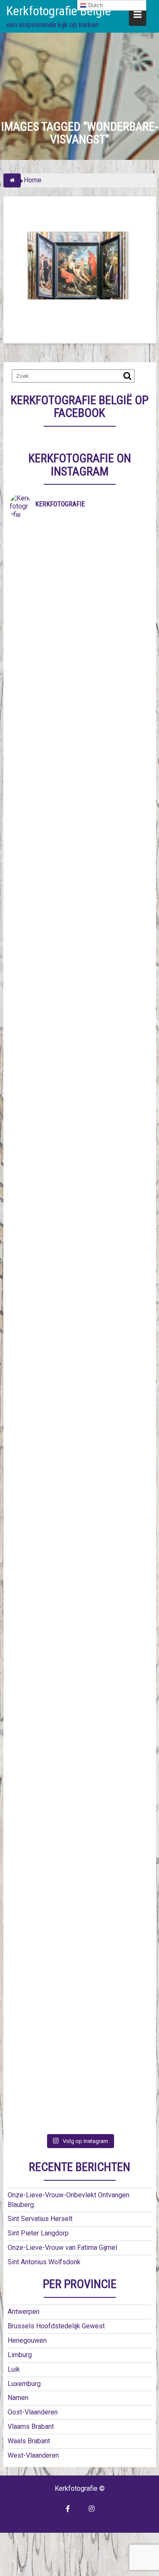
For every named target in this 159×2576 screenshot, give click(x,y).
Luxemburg (24, 2384)
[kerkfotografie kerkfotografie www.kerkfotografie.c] (80, 1688)
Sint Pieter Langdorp (38, 2233)
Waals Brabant (29, 2441)
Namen (18, 2398)
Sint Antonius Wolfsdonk (44, 2262)
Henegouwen (27, 2340)
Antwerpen (24, 2312)
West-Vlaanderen (33, 2455)
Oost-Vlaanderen (33, 2412)
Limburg (20, 2355)
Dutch (95, 5)
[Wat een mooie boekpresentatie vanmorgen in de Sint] (80, 1046)
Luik (14, 2369)
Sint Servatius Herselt (40, 2219)
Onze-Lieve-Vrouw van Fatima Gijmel (62, 2248)
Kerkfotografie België (59, 11)
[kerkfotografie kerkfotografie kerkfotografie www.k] (80, 565)
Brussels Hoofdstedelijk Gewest (56, 2326)
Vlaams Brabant (31, 2427)
